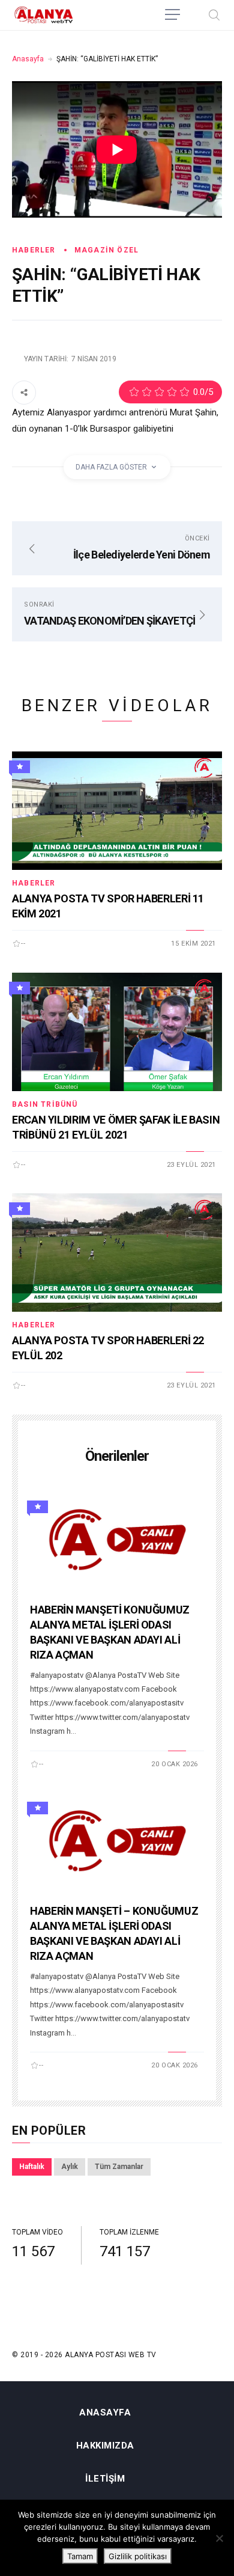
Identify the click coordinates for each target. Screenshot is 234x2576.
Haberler (34, 250)
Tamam (80, 2556)
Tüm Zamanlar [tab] (119, 2167)
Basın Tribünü (45, 1104)
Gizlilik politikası (138, 2556)
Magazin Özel (106, 250)
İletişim (105, 2479)
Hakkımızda (105, 2446)
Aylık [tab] (70, 2167)
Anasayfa (28, 59)
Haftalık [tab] (32, 2167)
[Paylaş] (24, 392)
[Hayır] (219, 2538)
